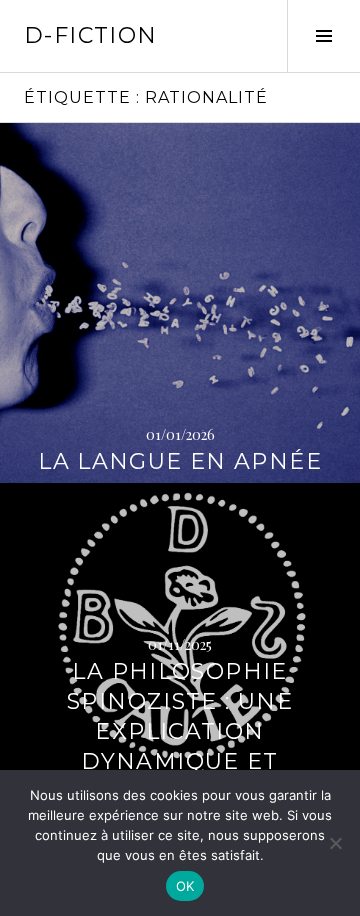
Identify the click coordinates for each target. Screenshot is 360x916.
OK (185, 886)
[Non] (335, 843)
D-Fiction (90, 35)
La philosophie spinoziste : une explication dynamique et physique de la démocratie (180, 746)
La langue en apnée (180, 461)
